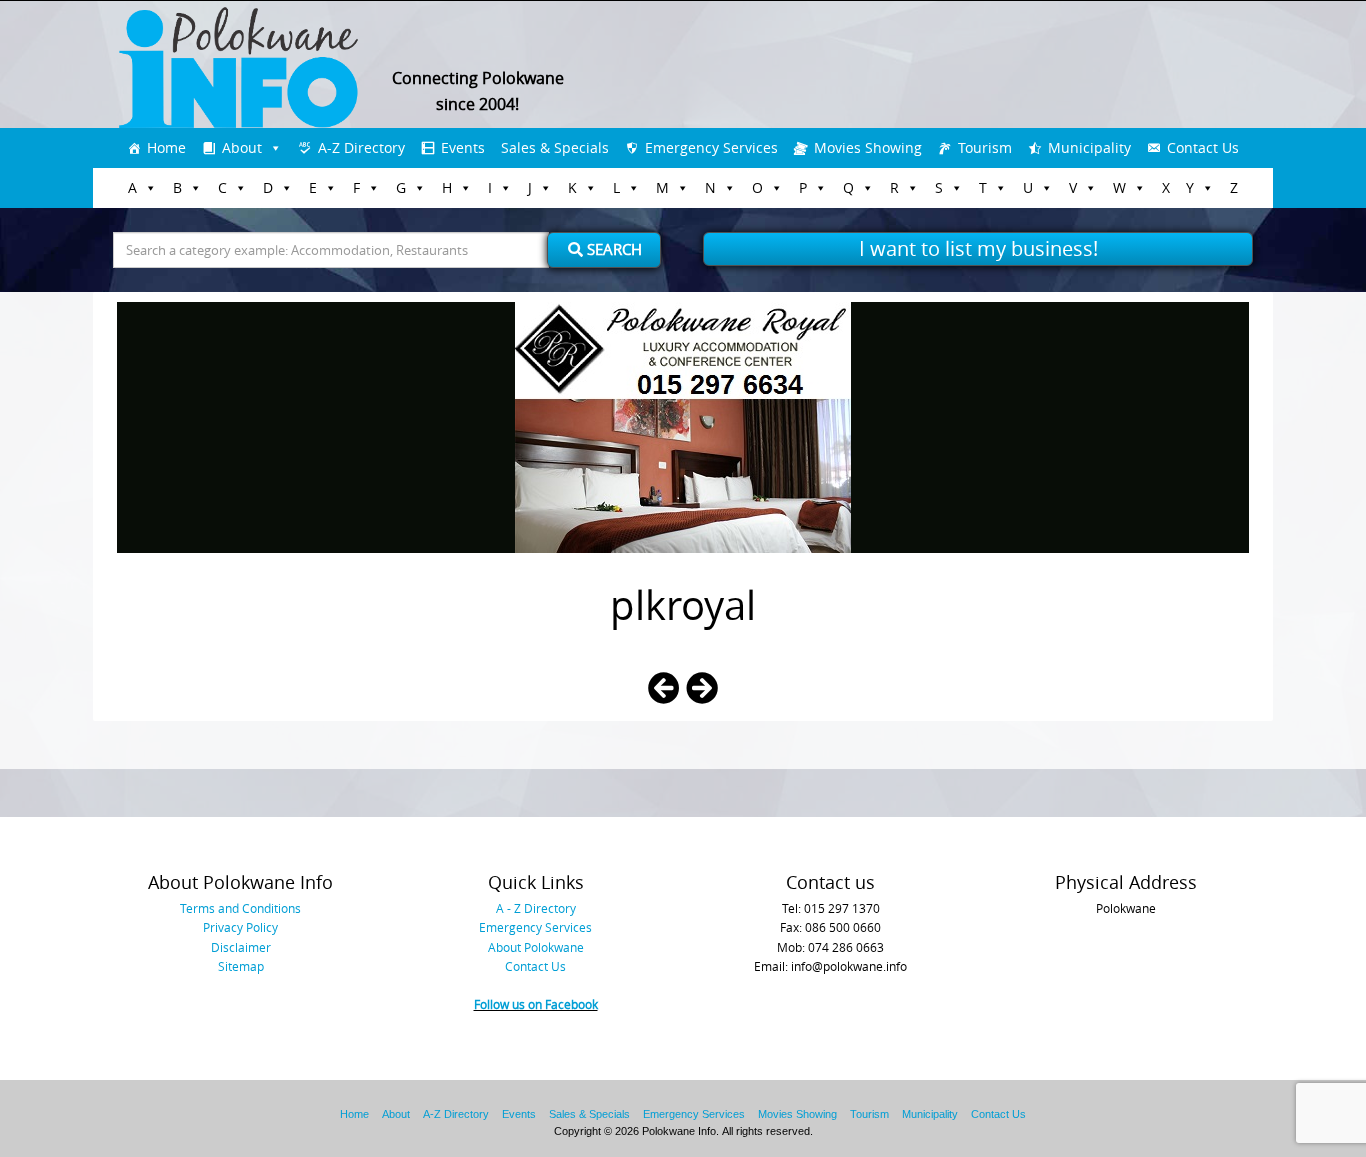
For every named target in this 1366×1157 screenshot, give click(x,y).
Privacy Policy (240, 927)
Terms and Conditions (240, 908)
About (242, 147)
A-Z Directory (361, 147)
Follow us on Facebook (536, 1004)
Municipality (1089, 147)
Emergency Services (711, 147)
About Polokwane (536, 947)
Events (463, 147)
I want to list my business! (978, 248)
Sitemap (241, 966)
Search (612, 249)
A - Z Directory (536, 908)
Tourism (985, 147)
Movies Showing (868, 147)
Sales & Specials (555, 147)
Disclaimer (241, 947)
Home (166, 147)
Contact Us (1203, 147)
